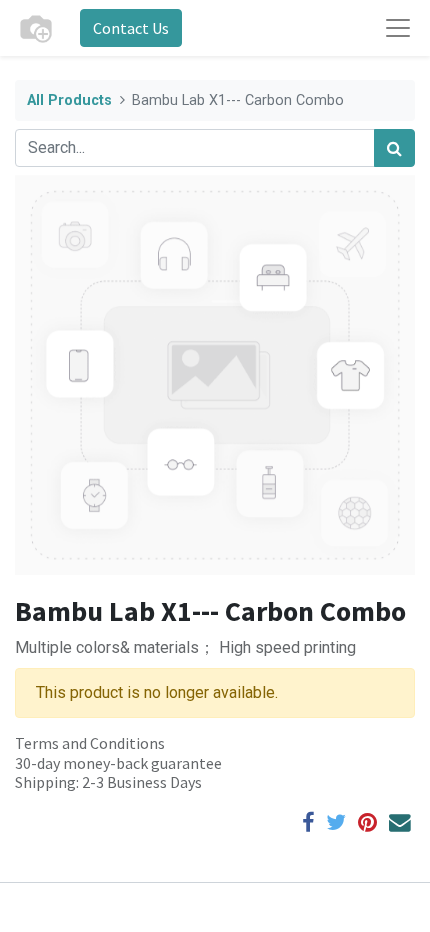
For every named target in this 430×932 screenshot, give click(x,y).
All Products (69, 100)
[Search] (394, 148)
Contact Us (131, 28)
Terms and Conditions (90, 743)
